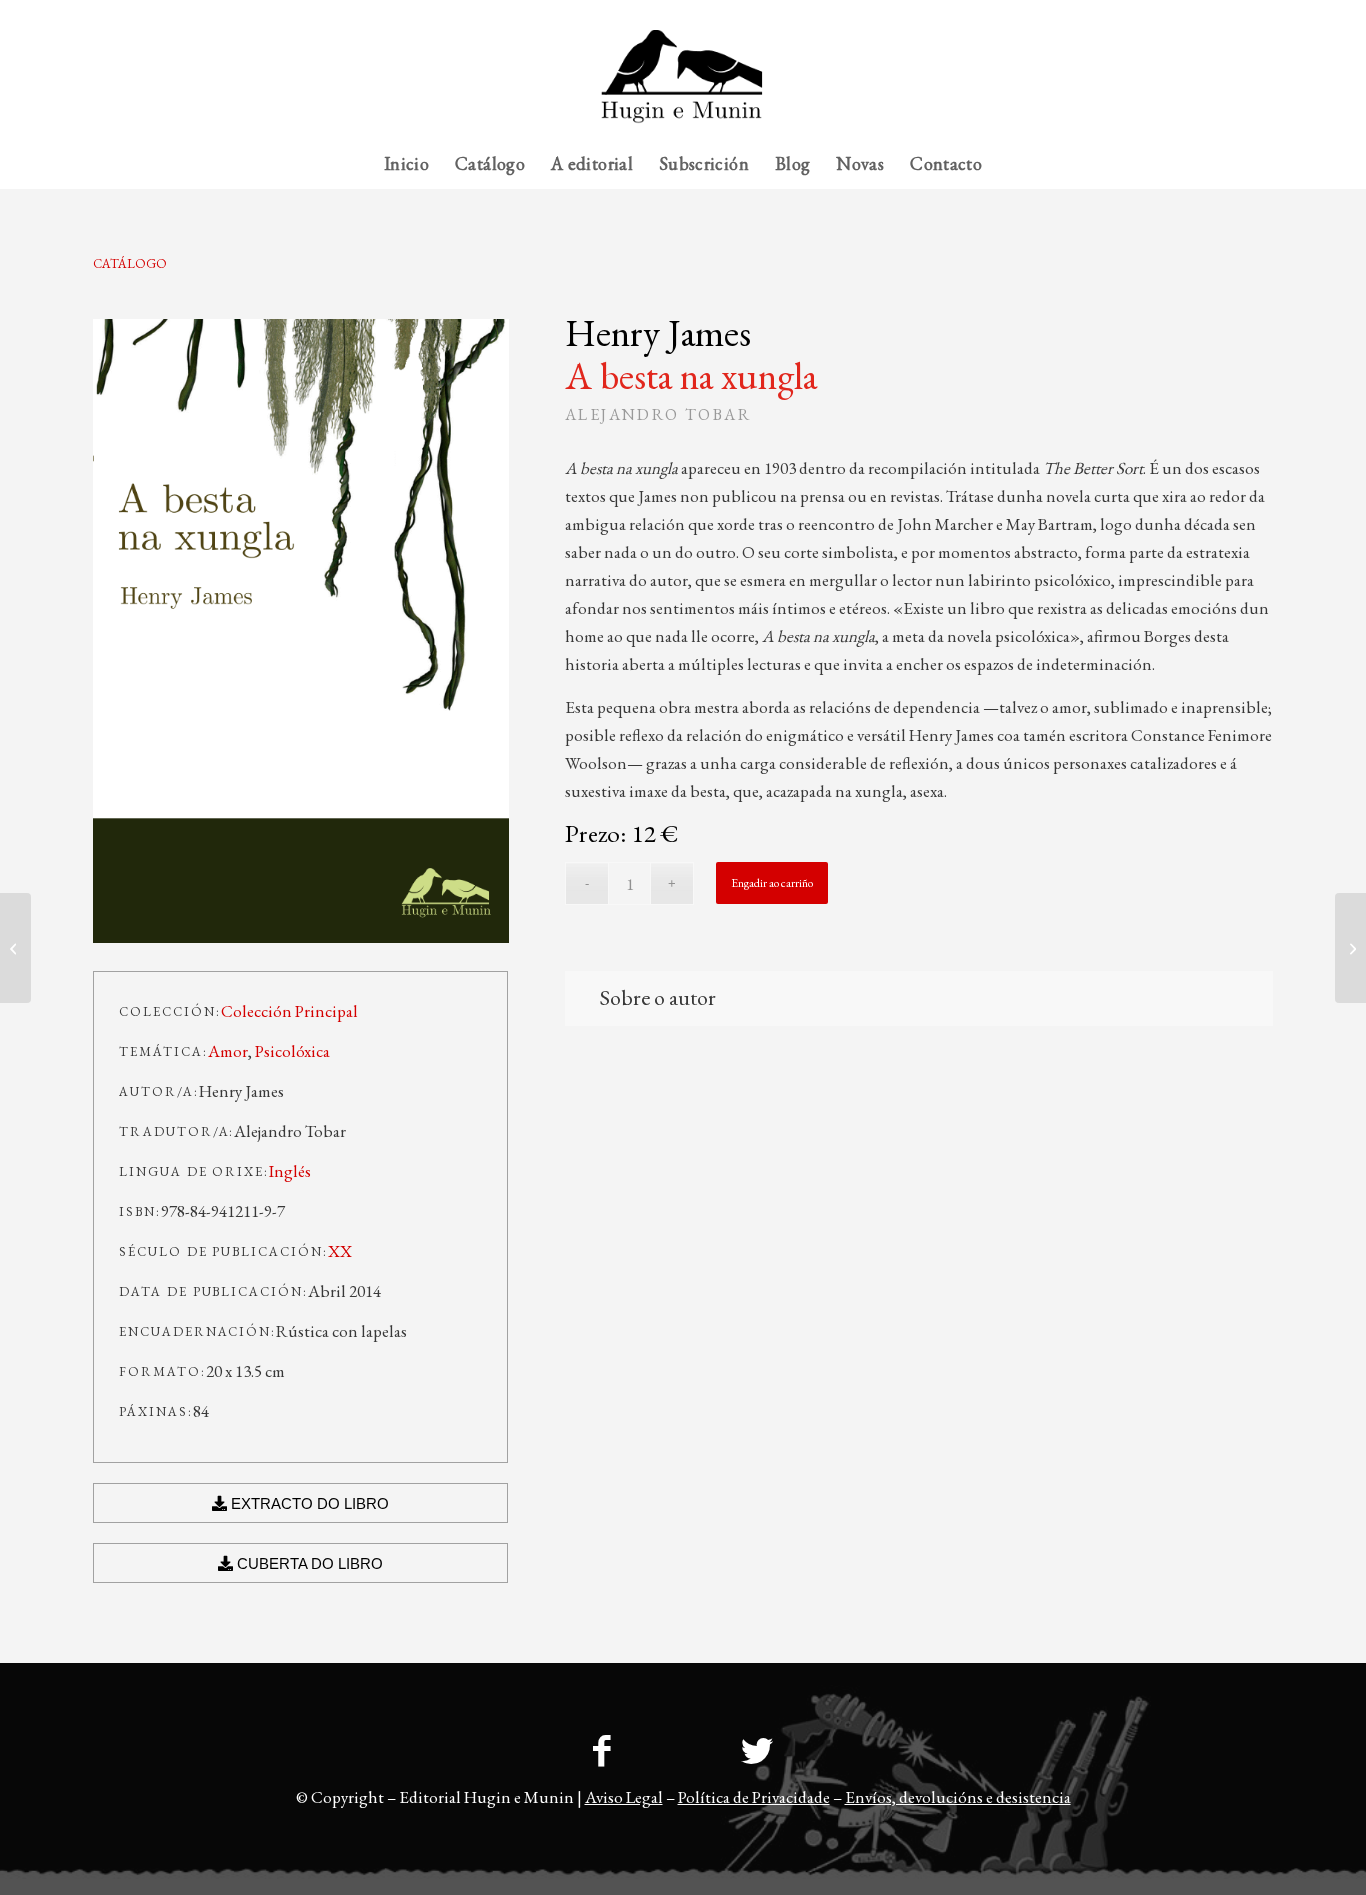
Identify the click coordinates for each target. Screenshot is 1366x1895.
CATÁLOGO (130, 263)
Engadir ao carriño (772, 883)
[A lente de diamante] (15, 948)
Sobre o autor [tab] (658, 997)
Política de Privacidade (754, 1797)
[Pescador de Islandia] (1350, 948)
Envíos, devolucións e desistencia (958, 1797)
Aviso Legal (624, 1797)
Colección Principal (289, 1011)
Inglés (290, 1171)
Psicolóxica (292, 1051)
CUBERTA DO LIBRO (308, 1563)
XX (340, 1251)
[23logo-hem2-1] (682, 84)
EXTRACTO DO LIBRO (308, 1503)
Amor (228, 1051)
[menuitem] (1233, 15)
